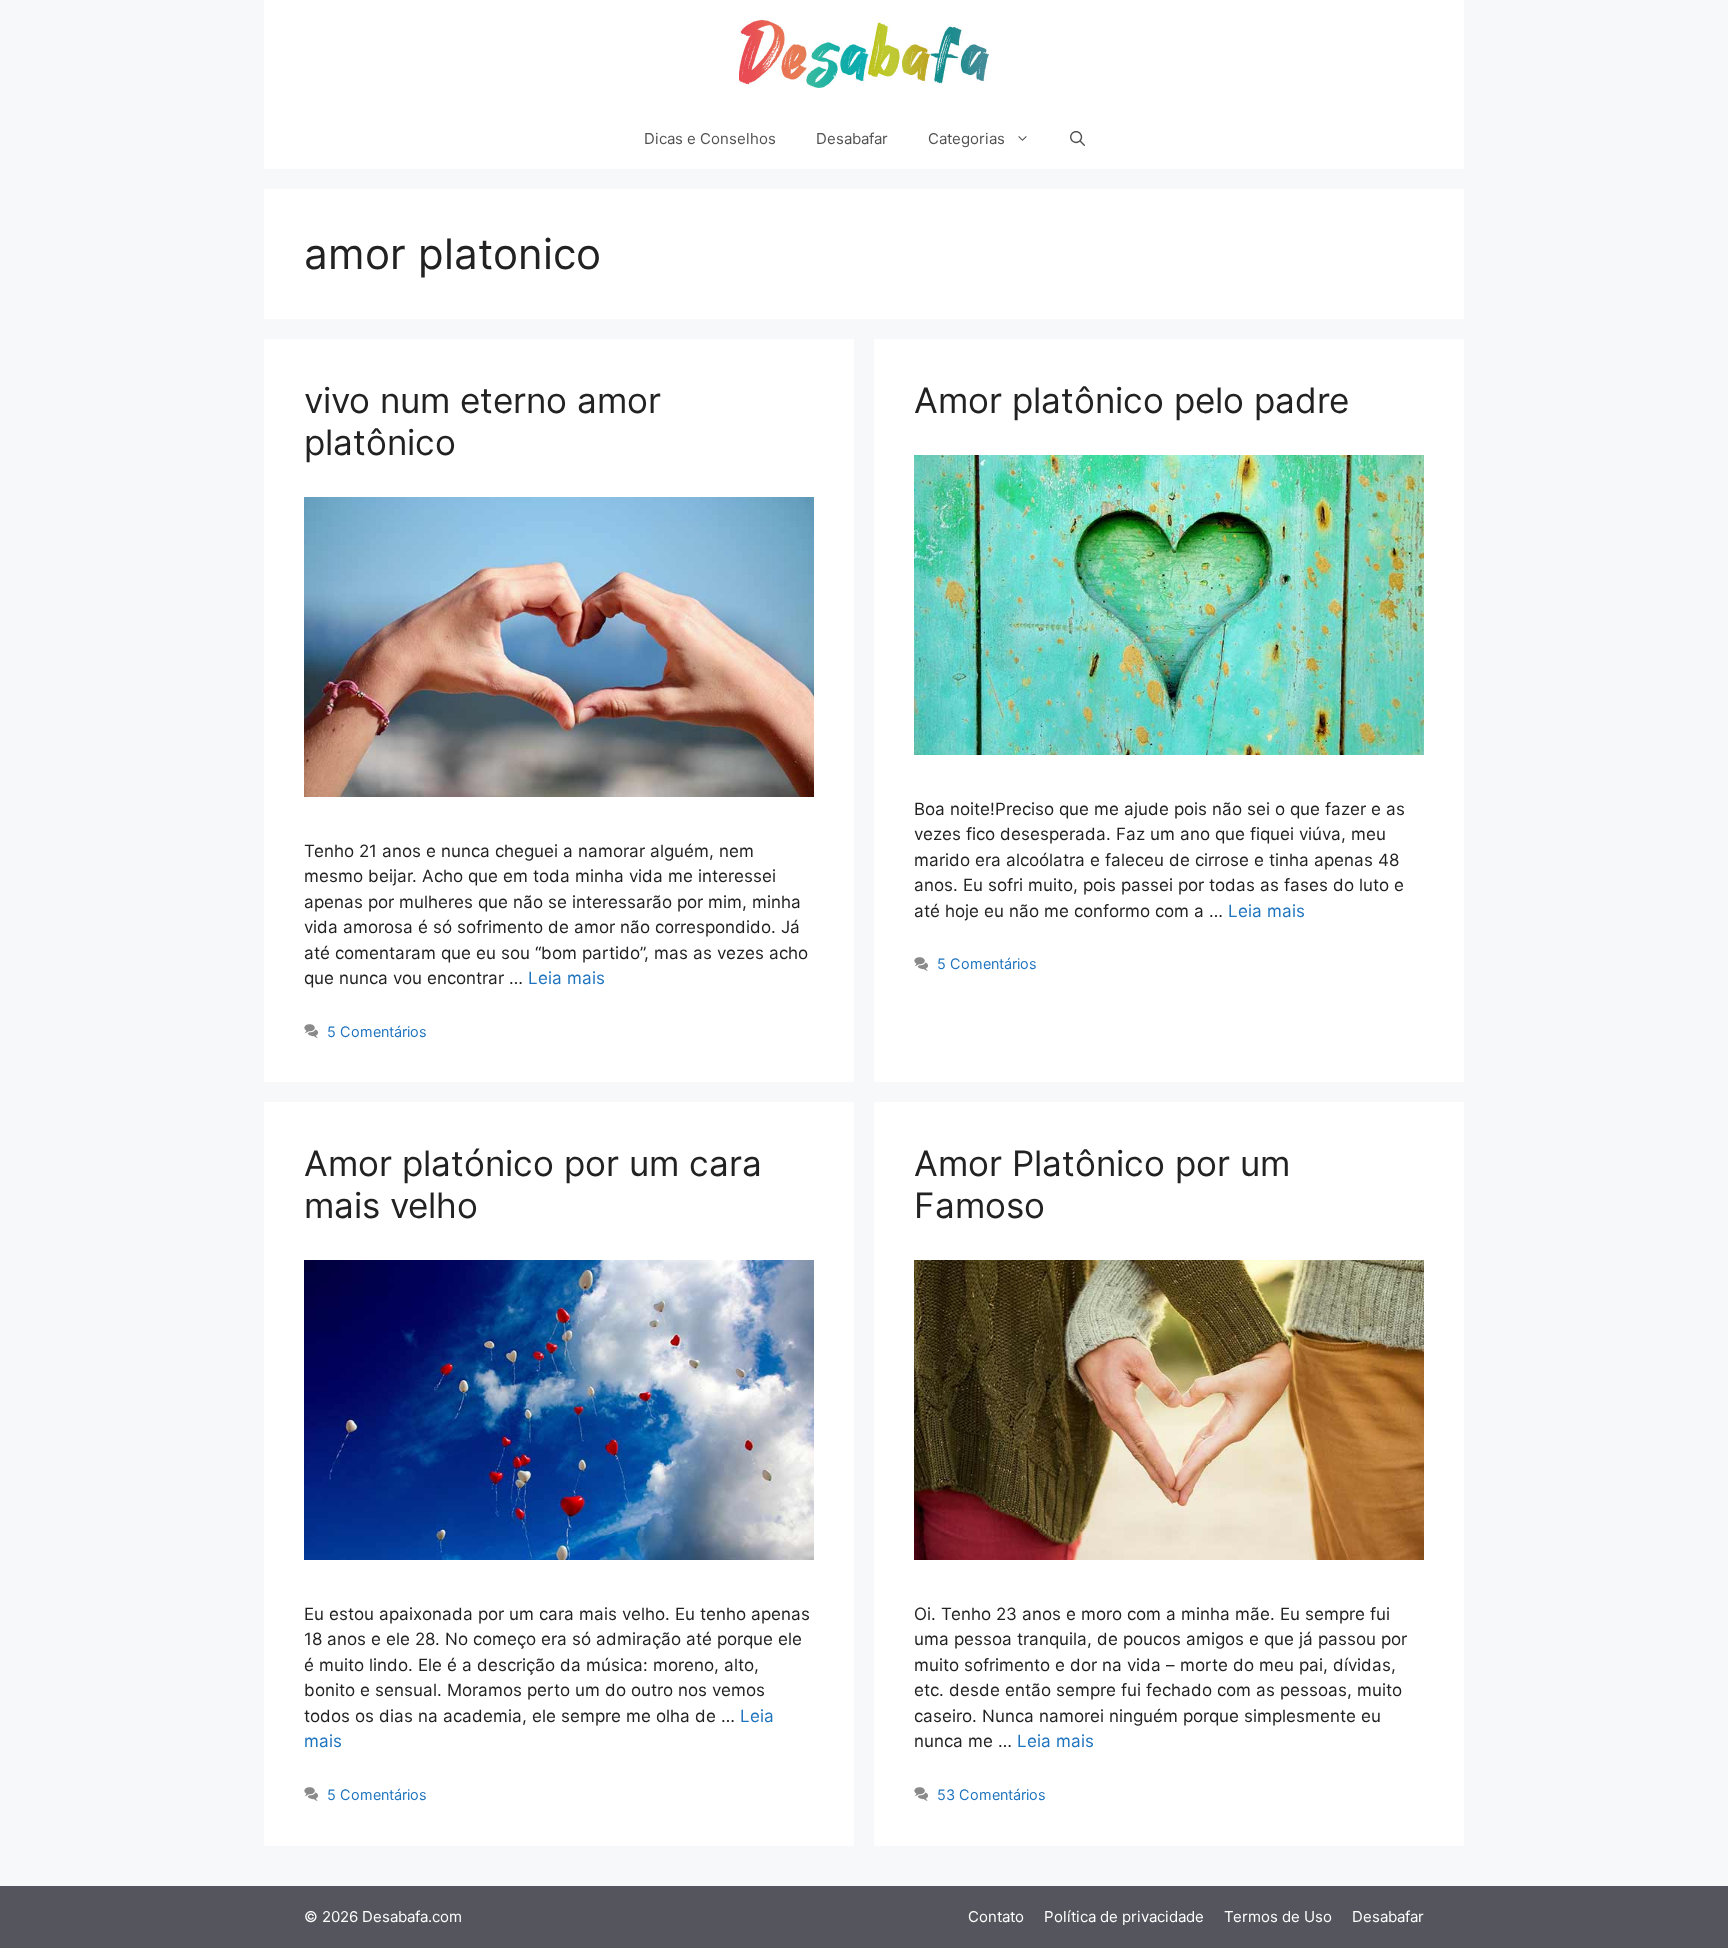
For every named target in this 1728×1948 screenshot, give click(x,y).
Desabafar (852, 138)
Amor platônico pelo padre (1131, 400)
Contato (996, 1916)
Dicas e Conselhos (710, 138)
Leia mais (566, 978)
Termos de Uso (1278, 1916)
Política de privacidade (1124, 1916)
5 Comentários (377, 1031)
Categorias (966, 138)
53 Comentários (991, 1794)
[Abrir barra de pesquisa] (1077, 139)
